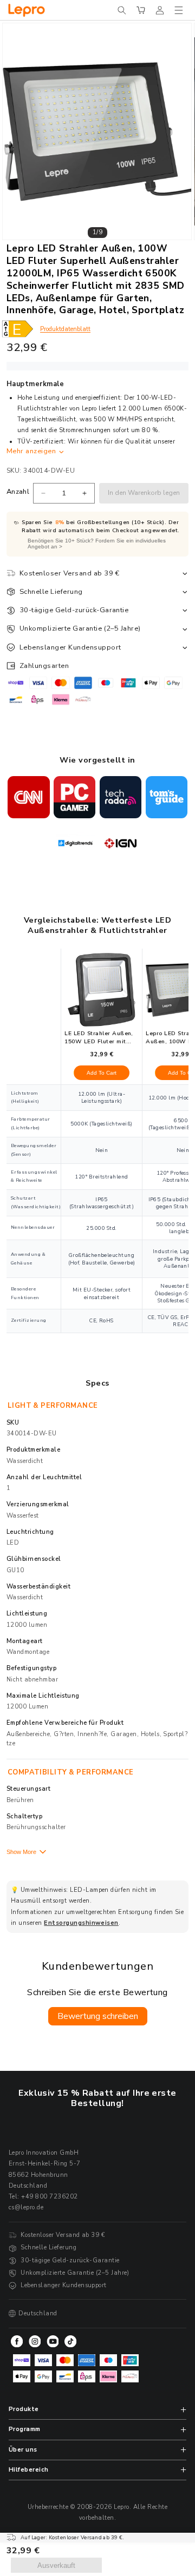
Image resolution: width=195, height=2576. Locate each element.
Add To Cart (102, 1073)
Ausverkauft (56, 2565)
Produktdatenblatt (65, 329)
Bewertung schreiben (98, 2016)
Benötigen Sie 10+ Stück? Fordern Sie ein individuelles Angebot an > (97, 544)
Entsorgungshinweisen (81, 1923)
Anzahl (18, 492)
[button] (122, 10)
